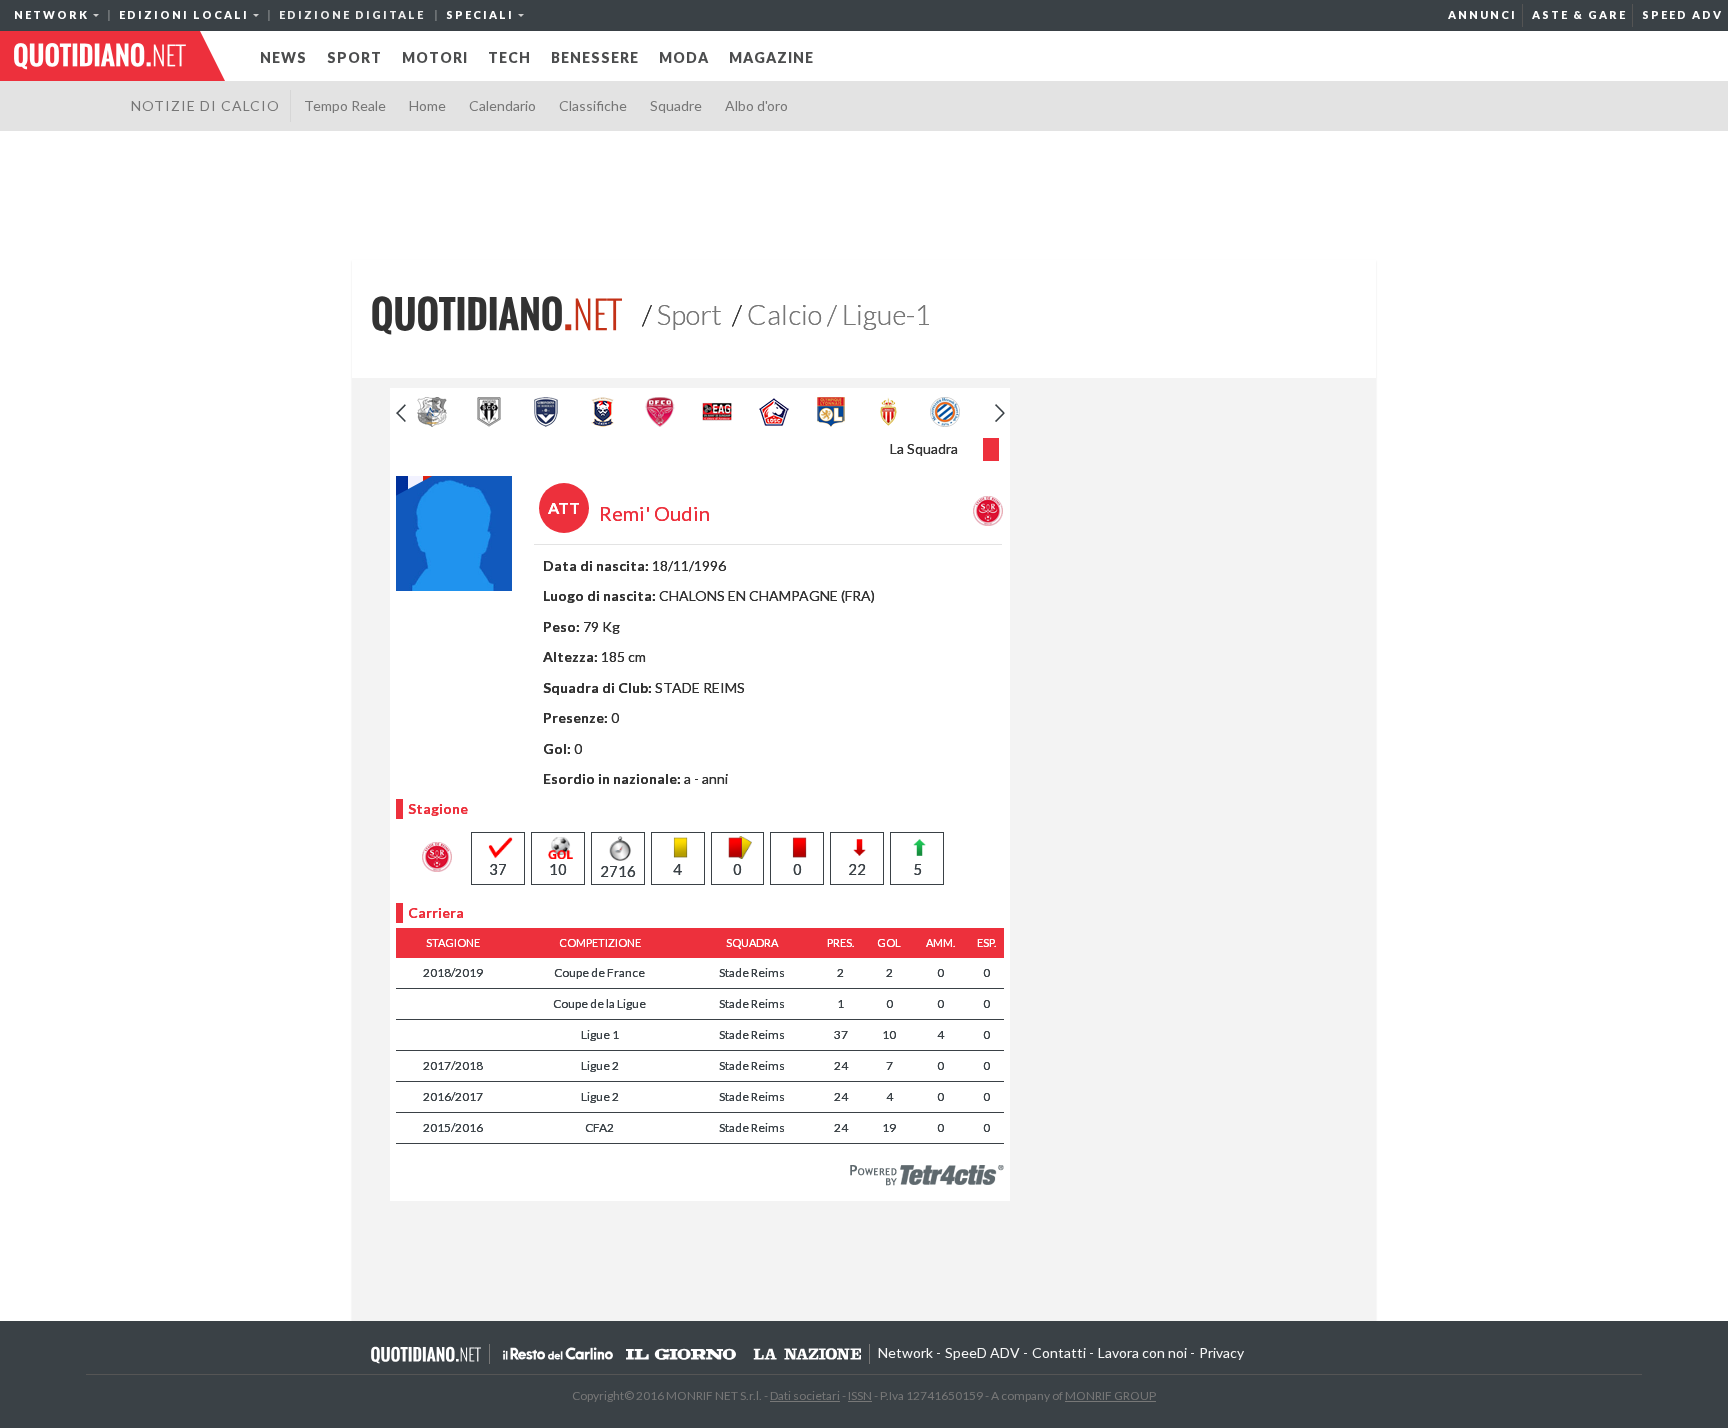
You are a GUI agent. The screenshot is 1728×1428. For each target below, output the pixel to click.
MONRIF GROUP (1110, 1395)
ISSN (860, 1395)
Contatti (1059, 1352)
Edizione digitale (352, 14)
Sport (354, 57)
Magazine (771, 57)
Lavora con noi (1142, 1352)
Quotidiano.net (427, 1354)
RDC (558, 1354)
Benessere (595, 57)
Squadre (676, 105)
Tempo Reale (345, 105)
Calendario (502, 105)
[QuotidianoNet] (497, 313)
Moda (684, 57)
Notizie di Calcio (205, 105)
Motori (435, 57)
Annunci (1482, 14)
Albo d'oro (756, 105)
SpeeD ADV (1682, 14)
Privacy (1221, 1352)
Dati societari (805, 1395)
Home (427, 105)
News (283, 57)
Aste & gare (1579, 14)
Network (905, 1352)
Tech (509, 57)
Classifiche (593, 105)
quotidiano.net (100, 56)
